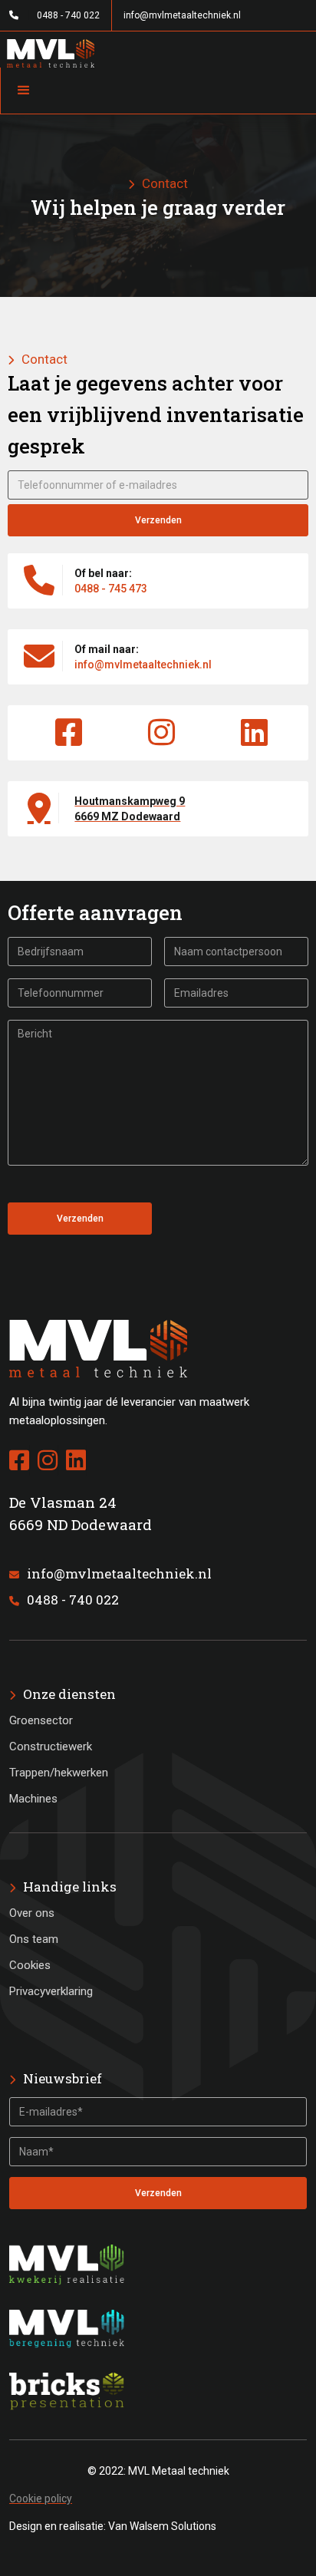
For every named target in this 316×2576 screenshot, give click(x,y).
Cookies (30, 1965)
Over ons (32, 1913)
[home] (158, 49)
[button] (158, 91)
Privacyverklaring (51, 1991)
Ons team (34, 1939)
